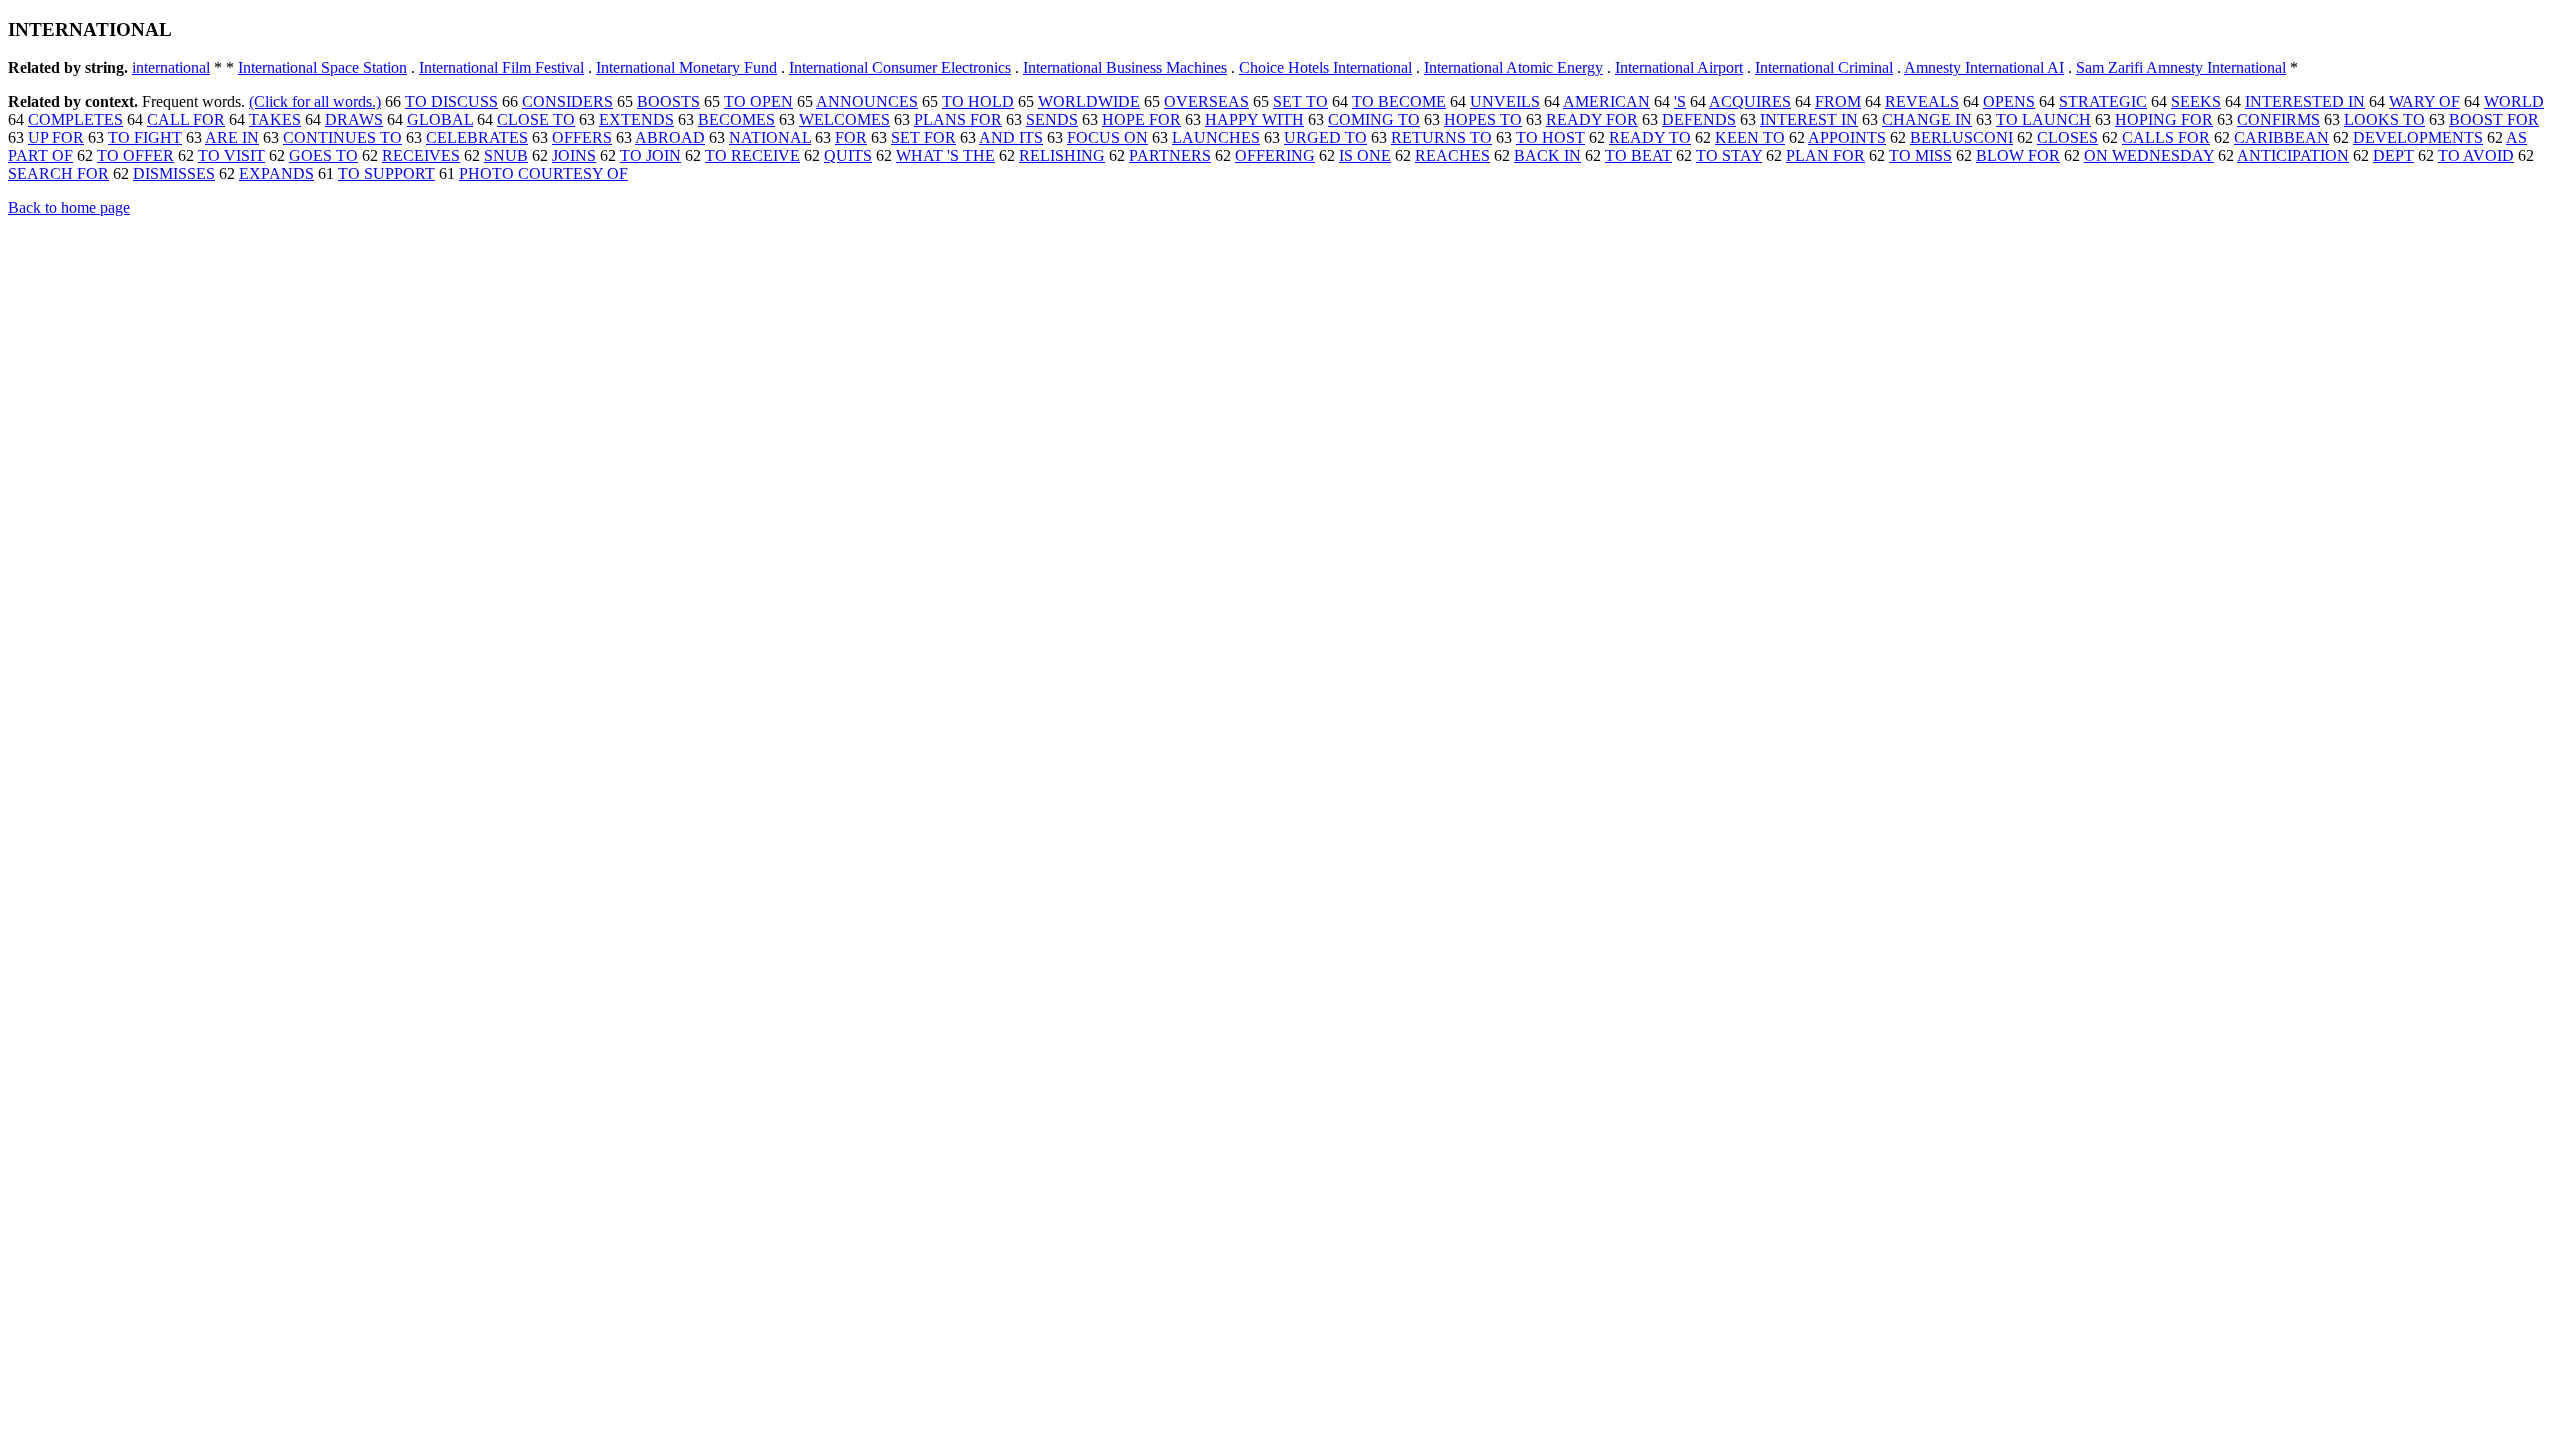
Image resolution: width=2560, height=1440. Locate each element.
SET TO (1300, 101)
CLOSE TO (536, 119)
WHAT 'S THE (945, 155)
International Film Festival (501, 67)
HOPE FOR (1141, 119)
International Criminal (1824, 67)
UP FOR (56, 137)
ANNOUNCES (867, 101)
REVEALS (1922, 101)
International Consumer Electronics (900, 67)
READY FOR (1592, 119)
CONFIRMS (2278, 119)
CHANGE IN (1927, 119)
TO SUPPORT (386, 173)
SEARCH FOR (58, 173)
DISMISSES (174, 173)
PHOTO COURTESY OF (543, 173)
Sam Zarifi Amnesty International (2181, 67)
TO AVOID (2476, 155)
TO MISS (1920, 155)
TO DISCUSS (451, 101)
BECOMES (736, 119)
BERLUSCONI (1961, 137)
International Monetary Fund (686, 67)
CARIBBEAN (2281, 137)
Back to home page (69, 207)
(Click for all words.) (315, 101)
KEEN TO (1750, 137)
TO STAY (1729, 155)
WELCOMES (844, 119)
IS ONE (1365, 155)
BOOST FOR (2494, 119)
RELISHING (1062, 155)
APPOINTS (1847, 137)
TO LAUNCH (2043, 119)
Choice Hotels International (1325, 67)
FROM (1838, 101)
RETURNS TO (1441, 137)
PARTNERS (1170, 155)
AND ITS (1011, 137)
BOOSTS (668, 101)
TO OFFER (135, 155)
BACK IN (1547, 155)
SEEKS (2196, 101)
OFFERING (1275, 155)
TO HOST (1550, 137)
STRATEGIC (2103, 101)
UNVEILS (1505, 101)
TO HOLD (978, 101)
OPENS (2009, 101)
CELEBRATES (477, 137)
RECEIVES (421, 155)
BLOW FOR (2018, 155)
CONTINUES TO (342, 137)
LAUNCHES (1216, 137)
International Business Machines (1125, 67)
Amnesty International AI (1984, 67)
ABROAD (670, 137)
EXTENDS (636, 119)
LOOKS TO (2384, 119)
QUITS (848, 155)
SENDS (1052, 119)
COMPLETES (75, 119)
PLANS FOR (958, 119)
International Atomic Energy (1513, 67)
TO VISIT (231, 155)
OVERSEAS (1206, 101)
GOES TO (323, 155)
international (171, 67)
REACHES (1452, 155)
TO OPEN (758, 101)
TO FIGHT (145, 137)
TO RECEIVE (752, 155)
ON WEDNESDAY (2149, 155)
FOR (851, 137)
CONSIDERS (567, 101)
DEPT (2393, 155)
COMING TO (1374, 119)
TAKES (275, 119)
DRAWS (354, 119)
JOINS (574, 155)
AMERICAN (1606, 101)
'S (1680, 101)
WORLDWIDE (1089, 101)
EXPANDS (276, 173)
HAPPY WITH (1254, 119)
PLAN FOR (1825, 155)
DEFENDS (1699, 119)
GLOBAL (440, 119)
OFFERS (582, 137)
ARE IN (232, 137)
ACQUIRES (1750, 101)
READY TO (1650, 137)
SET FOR (923, 137)
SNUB (506, 155)
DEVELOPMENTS (2418, 137)
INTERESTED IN (2305, 101)
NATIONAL (770, 137)
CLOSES (2067, 137)
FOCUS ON (1107, 137)
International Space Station (322, 67)
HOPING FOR (2164, 119)
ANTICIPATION (2293, 155)
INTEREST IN (1809, 119)
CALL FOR (186, 119)
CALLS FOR (2166, 137)
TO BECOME (1399, 101)
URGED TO (1325, 137)
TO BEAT (1638, 155)
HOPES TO (1483, 119)
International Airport (1679, 67)
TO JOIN (650, 155)
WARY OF (2424, 101)
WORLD (2514, 101)
